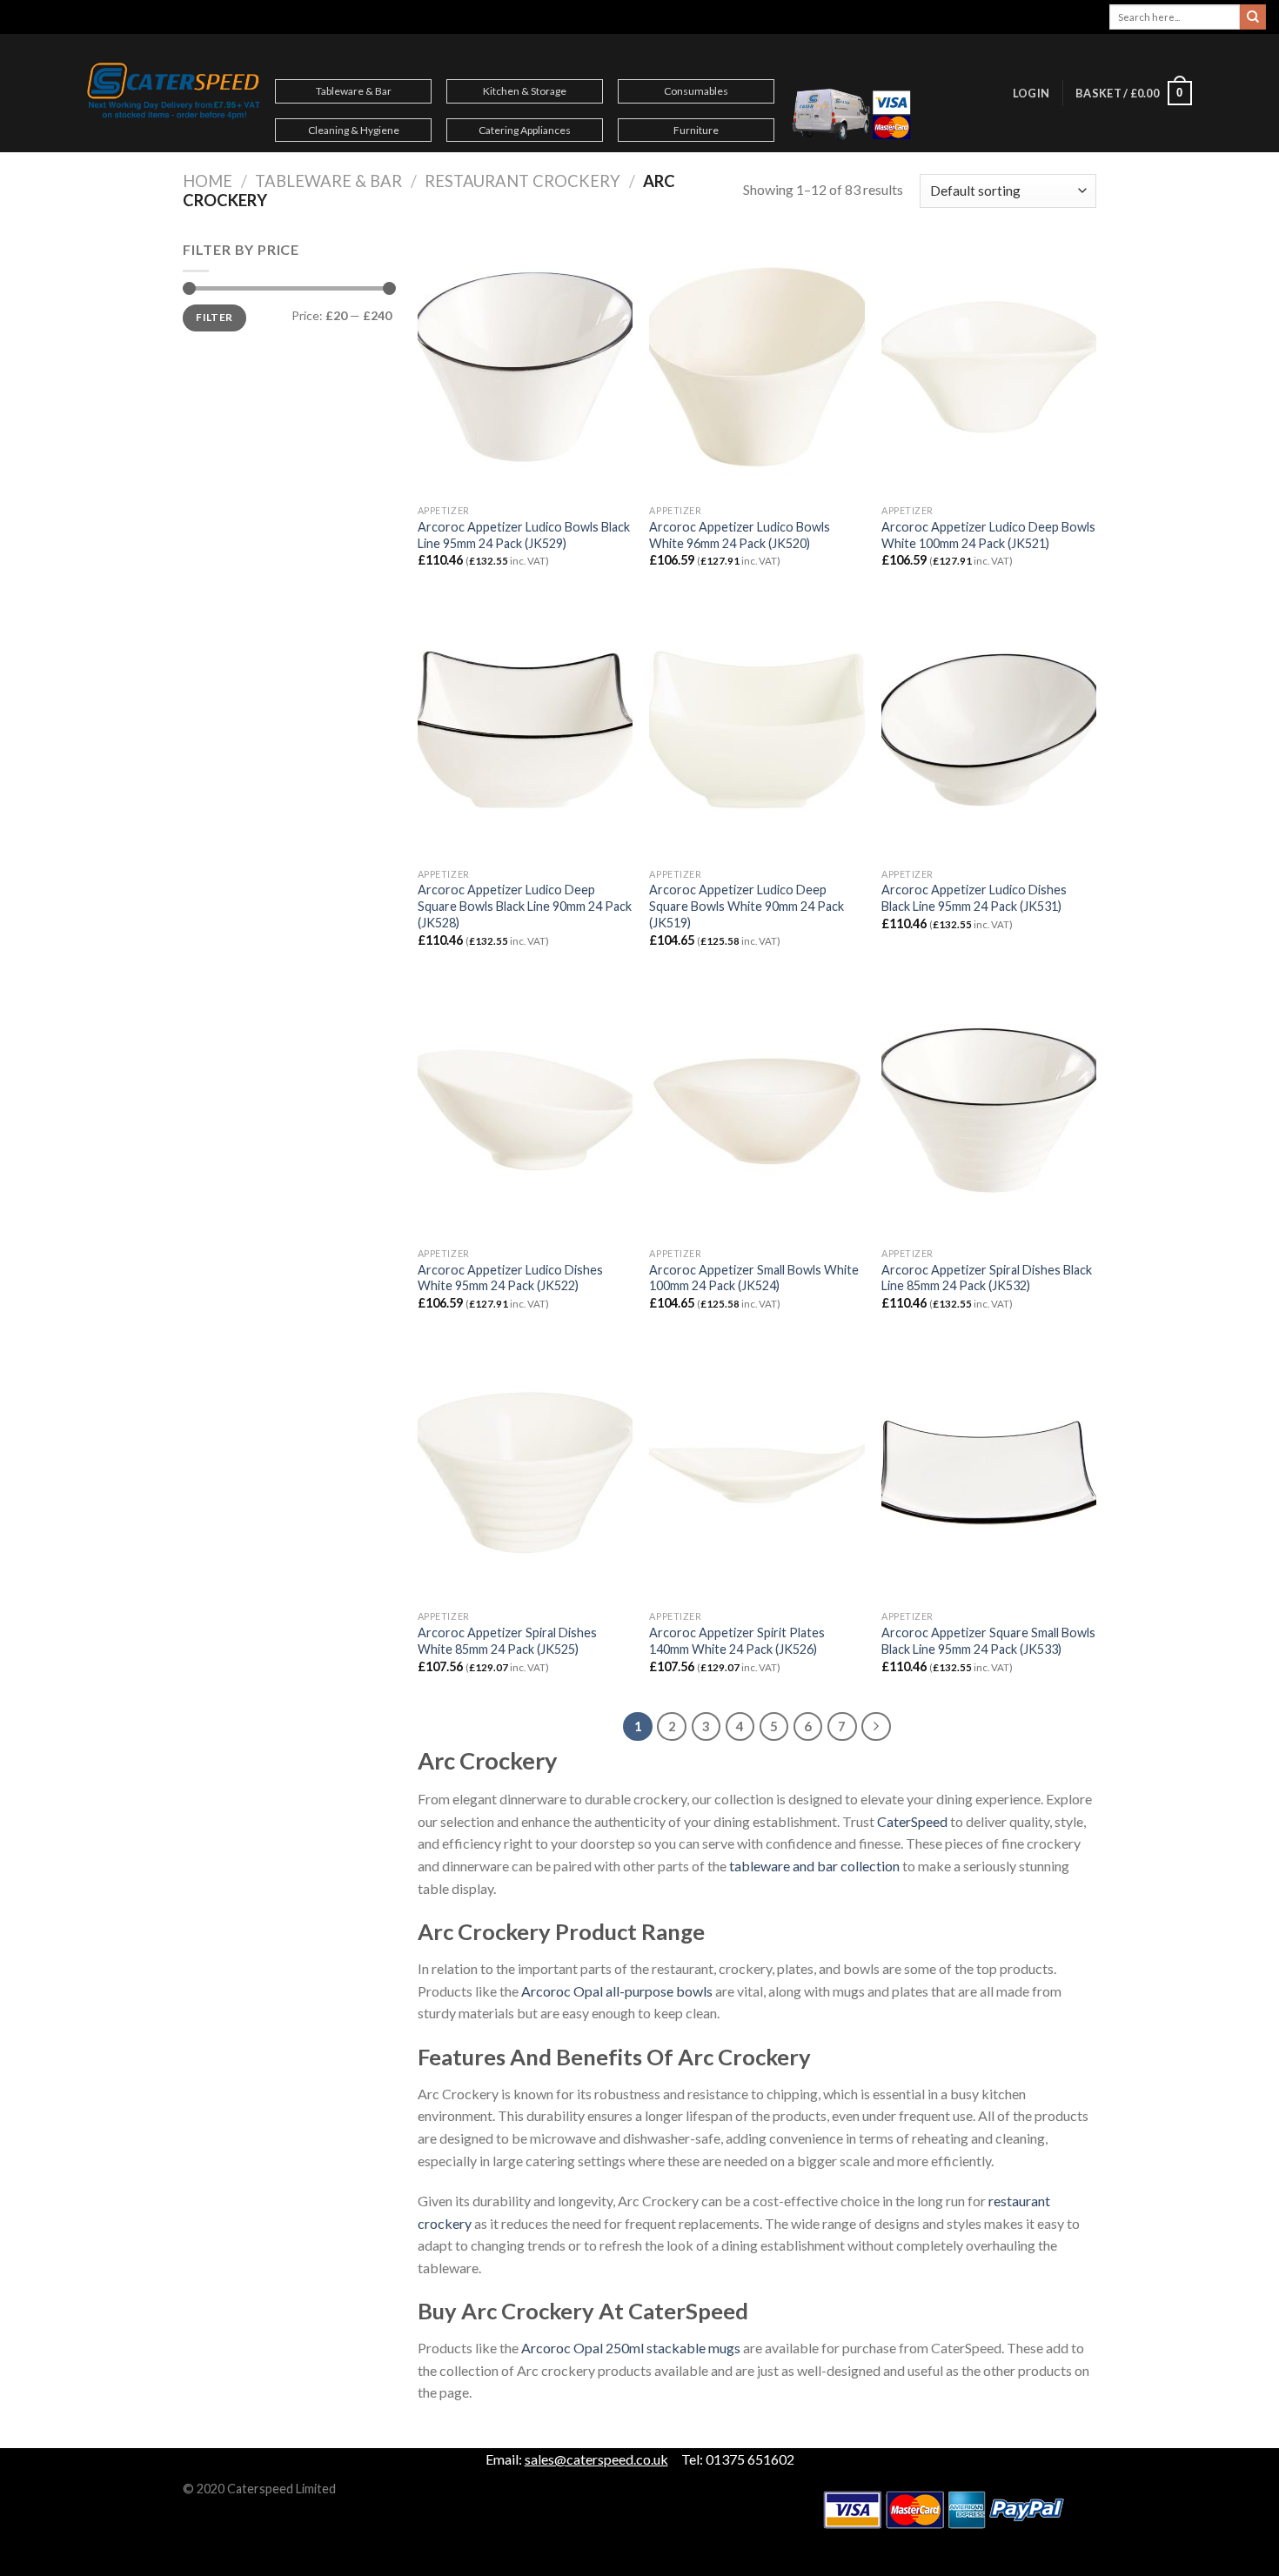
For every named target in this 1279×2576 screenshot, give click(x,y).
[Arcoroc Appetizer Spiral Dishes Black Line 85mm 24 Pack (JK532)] (989, 1110)
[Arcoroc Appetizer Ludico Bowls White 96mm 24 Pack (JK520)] (757, 367)
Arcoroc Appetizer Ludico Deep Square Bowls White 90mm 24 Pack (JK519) (747, 906)
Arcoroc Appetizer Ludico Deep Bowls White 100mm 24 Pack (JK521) (988, 535)
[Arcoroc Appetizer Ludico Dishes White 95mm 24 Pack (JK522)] (525, 1110)
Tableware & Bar (354, 91)
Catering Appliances (525, 130)
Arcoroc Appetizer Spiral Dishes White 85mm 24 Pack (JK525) (507, 1641)
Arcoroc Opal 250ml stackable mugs (631, 2348)
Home (208, 181)
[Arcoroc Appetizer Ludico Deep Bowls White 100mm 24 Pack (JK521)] (989, 367)
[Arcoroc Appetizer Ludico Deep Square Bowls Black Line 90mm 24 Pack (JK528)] (525, 730)
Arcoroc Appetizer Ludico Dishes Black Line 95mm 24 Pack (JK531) (974, 898)
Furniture (696, 130)
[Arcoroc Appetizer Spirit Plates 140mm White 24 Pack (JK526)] (757, 1473)
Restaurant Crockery (522, 181)
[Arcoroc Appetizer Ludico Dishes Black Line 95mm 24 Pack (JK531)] (989, 730)
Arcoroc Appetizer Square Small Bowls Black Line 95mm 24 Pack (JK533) (988, 1641)
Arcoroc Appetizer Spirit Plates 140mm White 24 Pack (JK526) (737, 1641)
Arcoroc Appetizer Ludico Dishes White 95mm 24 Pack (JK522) (510, 1278)
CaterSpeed (912, 1821)
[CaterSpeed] (174, 93)
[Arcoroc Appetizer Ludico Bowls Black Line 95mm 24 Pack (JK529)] (525, 367)
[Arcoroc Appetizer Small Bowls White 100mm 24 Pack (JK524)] (757, 1110)
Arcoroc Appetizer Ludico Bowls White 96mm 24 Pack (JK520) (740, 535)
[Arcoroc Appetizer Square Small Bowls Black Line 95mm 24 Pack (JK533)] (989, 1473)
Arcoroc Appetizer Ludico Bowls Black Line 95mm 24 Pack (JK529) (524, 535)
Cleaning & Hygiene (354, 130)
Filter (214, 317)
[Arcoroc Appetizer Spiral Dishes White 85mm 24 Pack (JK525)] (525, 1473)
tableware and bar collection (814, 1866)
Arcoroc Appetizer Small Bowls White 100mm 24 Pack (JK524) (754, 1278)
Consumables (696, 91)
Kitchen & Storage (525, 91)
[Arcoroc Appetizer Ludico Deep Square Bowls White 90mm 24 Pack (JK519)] (757, 730)
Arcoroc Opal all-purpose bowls (617, 1991)
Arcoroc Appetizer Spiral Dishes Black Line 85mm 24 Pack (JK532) (987, 1278)
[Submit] (1253, 17)
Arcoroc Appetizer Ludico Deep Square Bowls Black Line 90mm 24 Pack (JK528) (525, 906)
